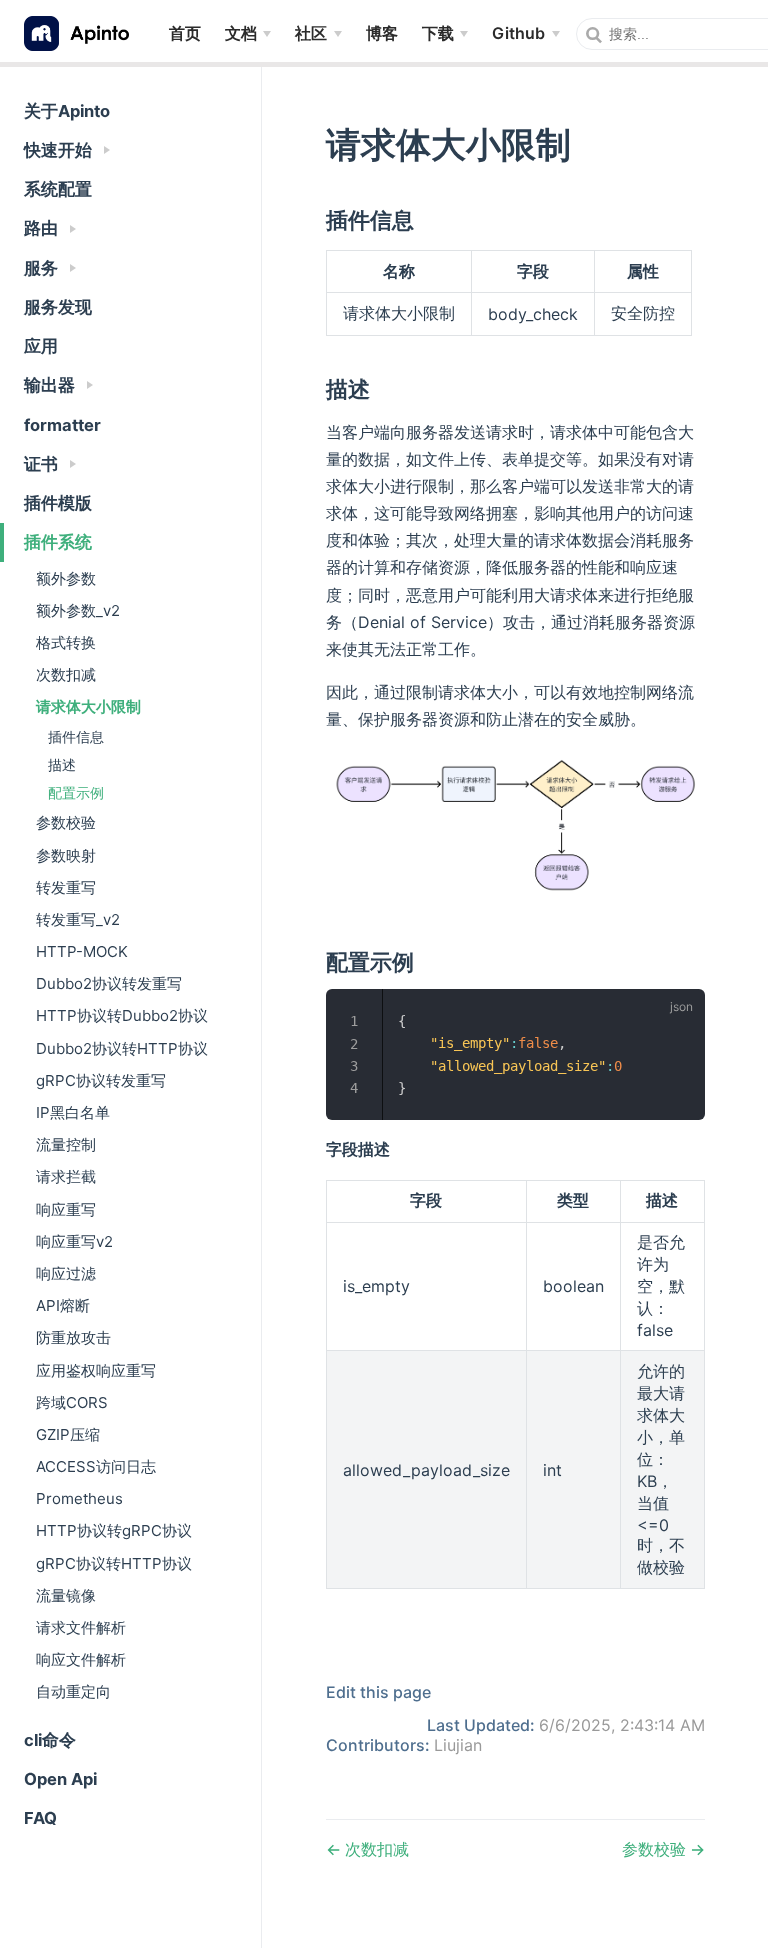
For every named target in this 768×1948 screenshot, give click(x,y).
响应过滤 (66, 1273)
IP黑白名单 (73, 1112)
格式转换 (66, 642)
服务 (43, 268)
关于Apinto (67, 111)
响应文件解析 (81, 1659)
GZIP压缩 (68, 1434)
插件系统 (58, 542)
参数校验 (66, 822)
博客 (382, 32)
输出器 (51, 385)
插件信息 (76, 736)
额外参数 (66, 578)
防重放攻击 (73, 1337)
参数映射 (66, 855)
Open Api (60, 1779)
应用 (41, 346)
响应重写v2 (74, 1241)
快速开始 (60, 150)
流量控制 (66, 1144)
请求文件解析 (81, 1627)
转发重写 (66, 887)
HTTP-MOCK (82, 951)
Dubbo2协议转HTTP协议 (122, 1048)
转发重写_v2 (78, 919)
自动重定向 (73, 1691)
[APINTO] (84, 33)
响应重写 (66, 1209)
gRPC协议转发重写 (101, 1080)
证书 (43, 464)
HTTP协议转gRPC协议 (114, 1530)
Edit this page (378, 1692)
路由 (43, 228)
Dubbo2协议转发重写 (109, 983)
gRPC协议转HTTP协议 (114, 1563)
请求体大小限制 (88, 706)
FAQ (40, 1818)
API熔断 (63, 1305)
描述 (62, 764)
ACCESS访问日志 (96, 1466)
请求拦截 (66, 1176)
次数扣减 (66, 674)
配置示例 (76, 792)
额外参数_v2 (78, 610)
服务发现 (58, 307)
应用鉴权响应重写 (96, 1370)
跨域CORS (72, 1402)
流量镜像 (66, 1595)
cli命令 (50, 1740)
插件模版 (58, 503)
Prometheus (79, 1498)
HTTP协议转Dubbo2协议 (122, 1015)
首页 (185, 32)
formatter (62, 425)
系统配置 (58, 189)
